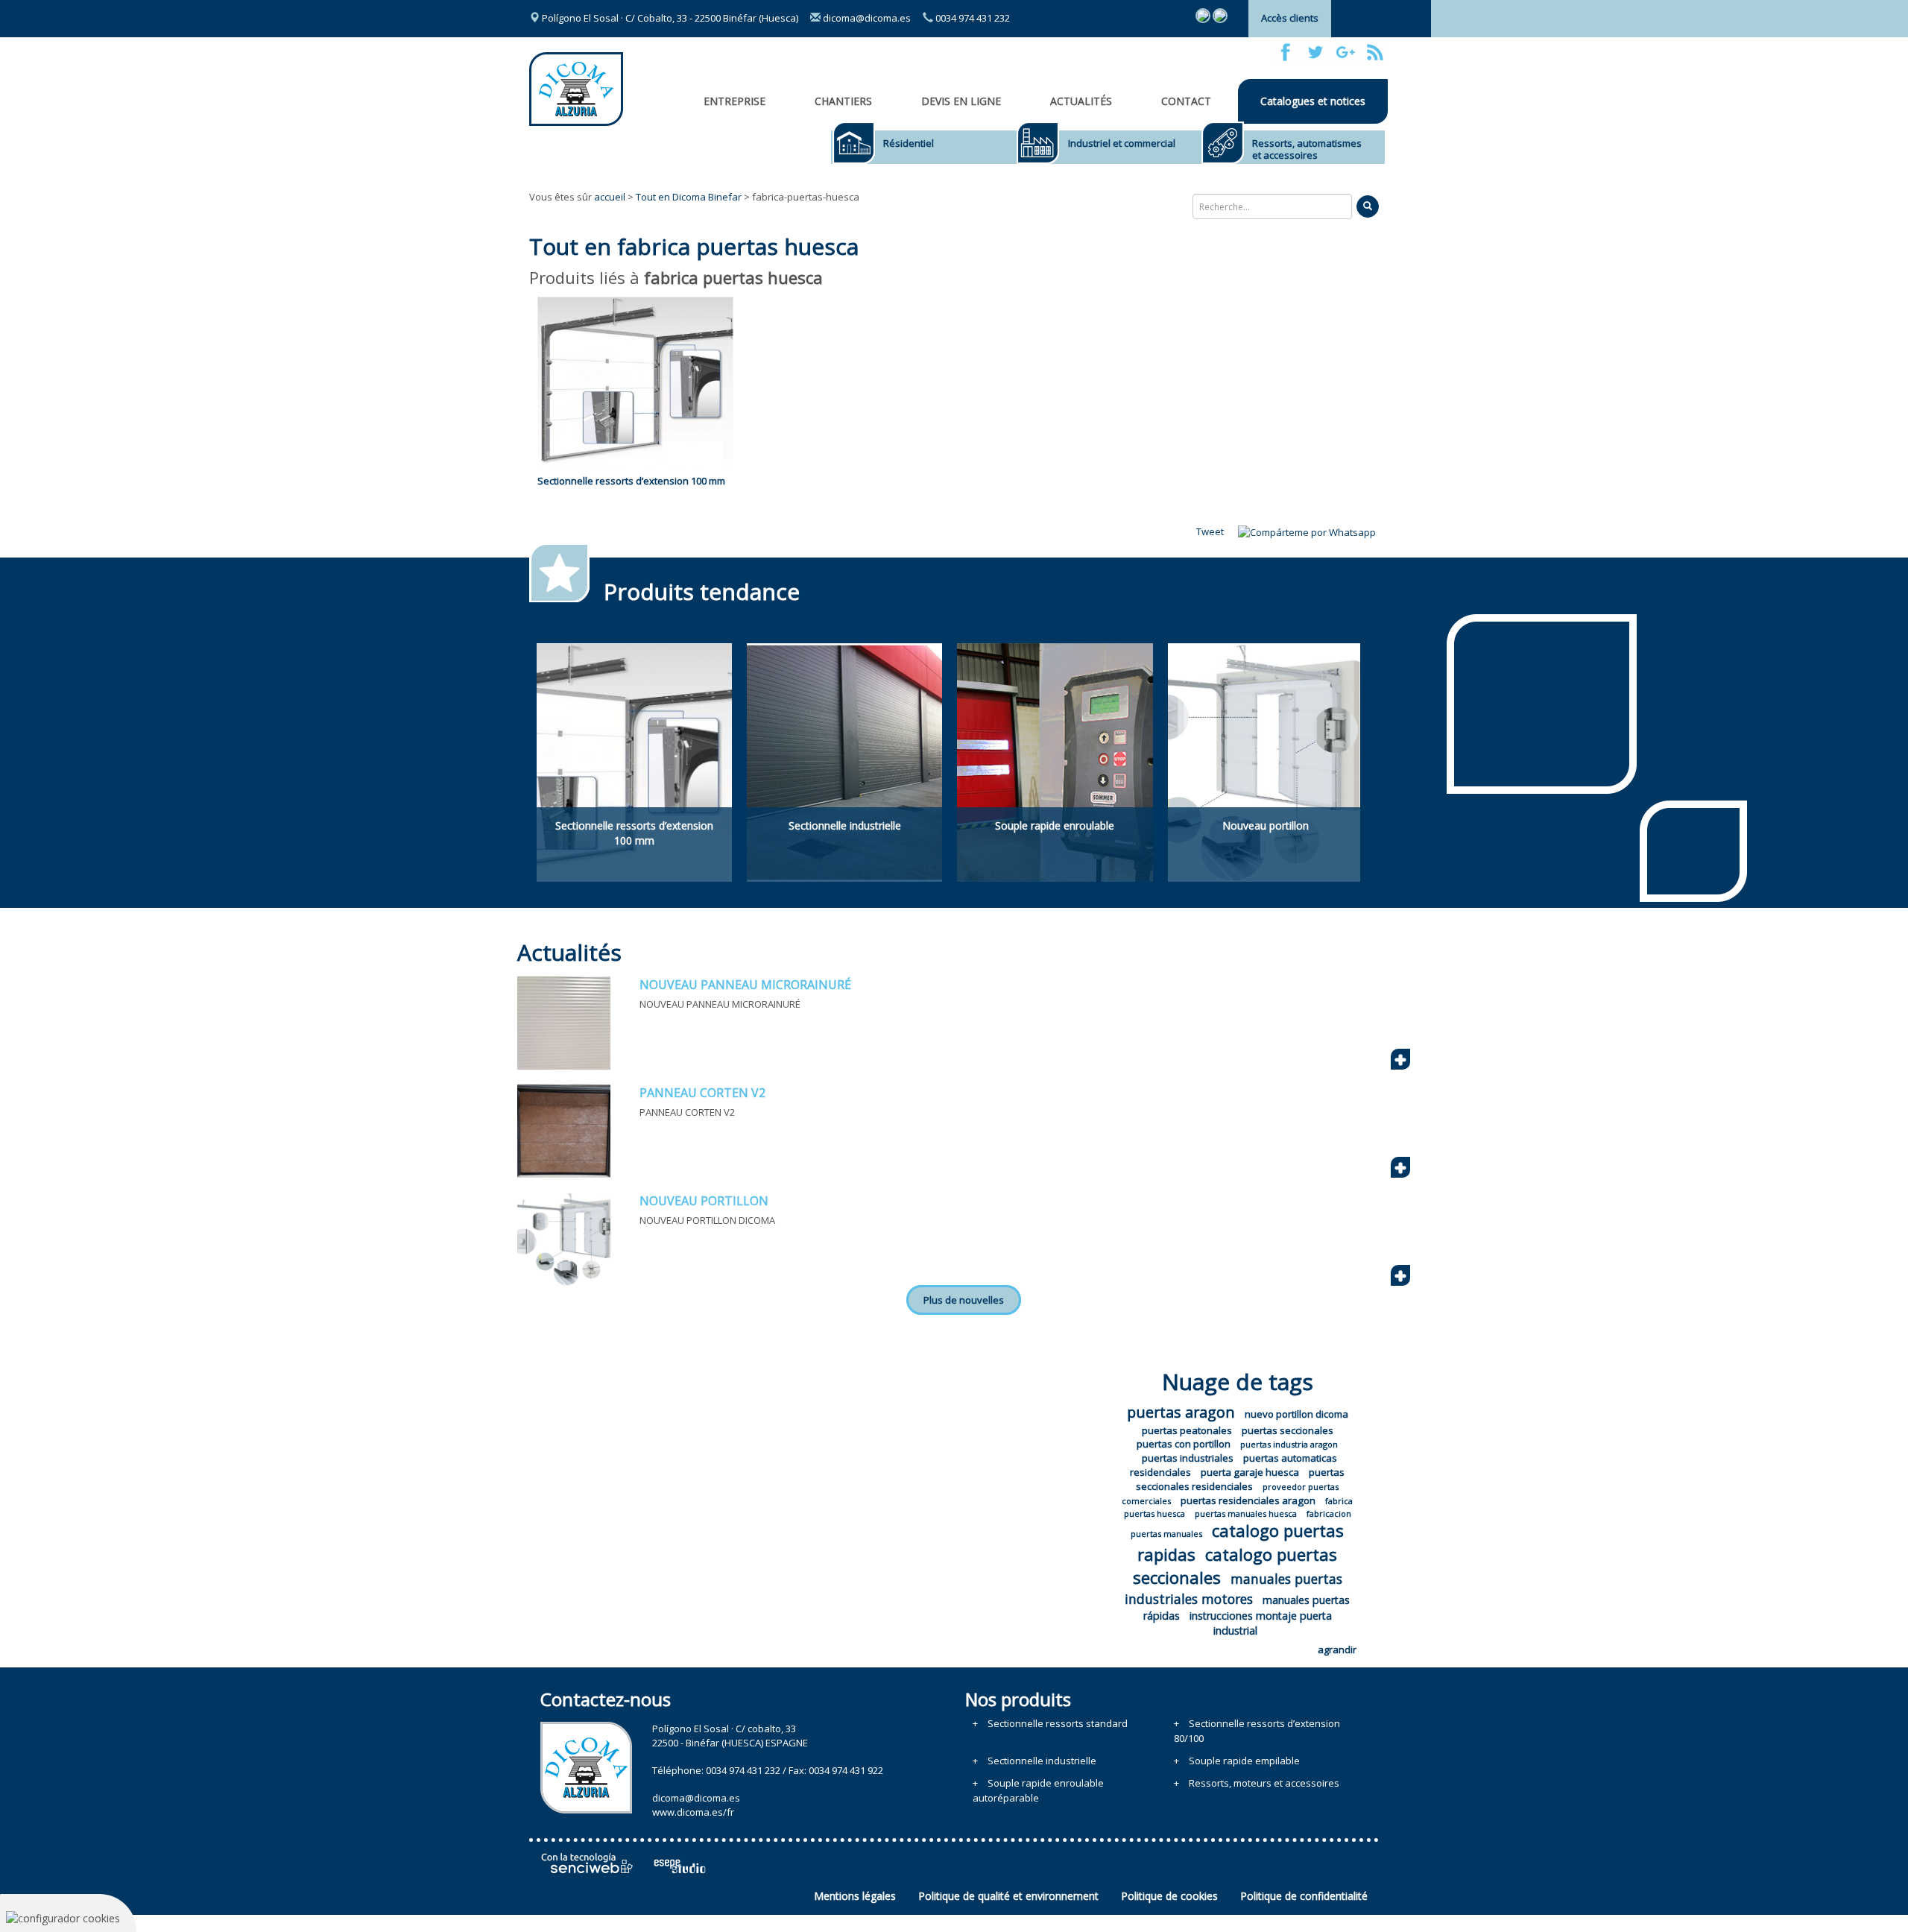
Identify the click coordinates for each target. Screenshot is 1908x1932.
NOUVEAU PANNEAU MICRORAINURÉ (745, 985)
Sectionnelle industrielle (1042, 1761)
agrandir (1337, 1650)
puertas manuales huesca (1246, 1513)
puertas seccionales (1288, 1430)
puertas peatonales (1187, 1430)
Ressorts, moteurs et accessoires (1264, 1783)
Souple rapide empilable (1244, 1761)
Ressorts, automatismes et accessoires (1307, 149)
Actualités (1081, 101)
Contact (1186, 101)
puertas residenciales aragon (1248, 1500)
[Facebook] (1286, 52)
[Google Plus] (1345, 52)
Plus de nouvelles (964, 1300)
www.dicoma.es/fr (693, 1812)
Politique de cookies (1169, 1896)
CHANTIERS (843, 101)
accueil (610, 197)
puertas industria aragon (1289, 1444)
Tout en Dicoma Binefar (689, 197)
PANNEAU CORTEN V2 (702, 1093)
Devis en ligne (961, 101)
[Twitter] (1315, 52)
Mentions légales (855, 1896)
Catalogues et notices (1313, 101)
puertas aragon (1181, 1412)
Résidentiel (909, 143)
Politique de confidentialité (1304, 1896)
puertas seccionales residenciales (1240, 1479)
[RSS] (1375, 52)
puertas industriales (1188, 1458)
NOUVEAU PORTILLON (704, 1201)
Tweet (1210, 531)
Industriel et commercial (1122, 143)
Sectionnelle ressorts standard (1058, 1723)
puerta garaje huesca (1250, 1472)
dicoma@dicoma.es (866, 18)
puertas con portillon (1184, 1444)
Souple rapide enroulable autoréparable (1038, 1790)
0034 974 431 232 (972, 18)
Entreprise (735, 101)
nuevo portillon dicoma (1296, 1414)
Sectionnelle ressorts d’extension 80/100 (1257, 1731)
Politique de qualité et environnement (1008, 1896)
